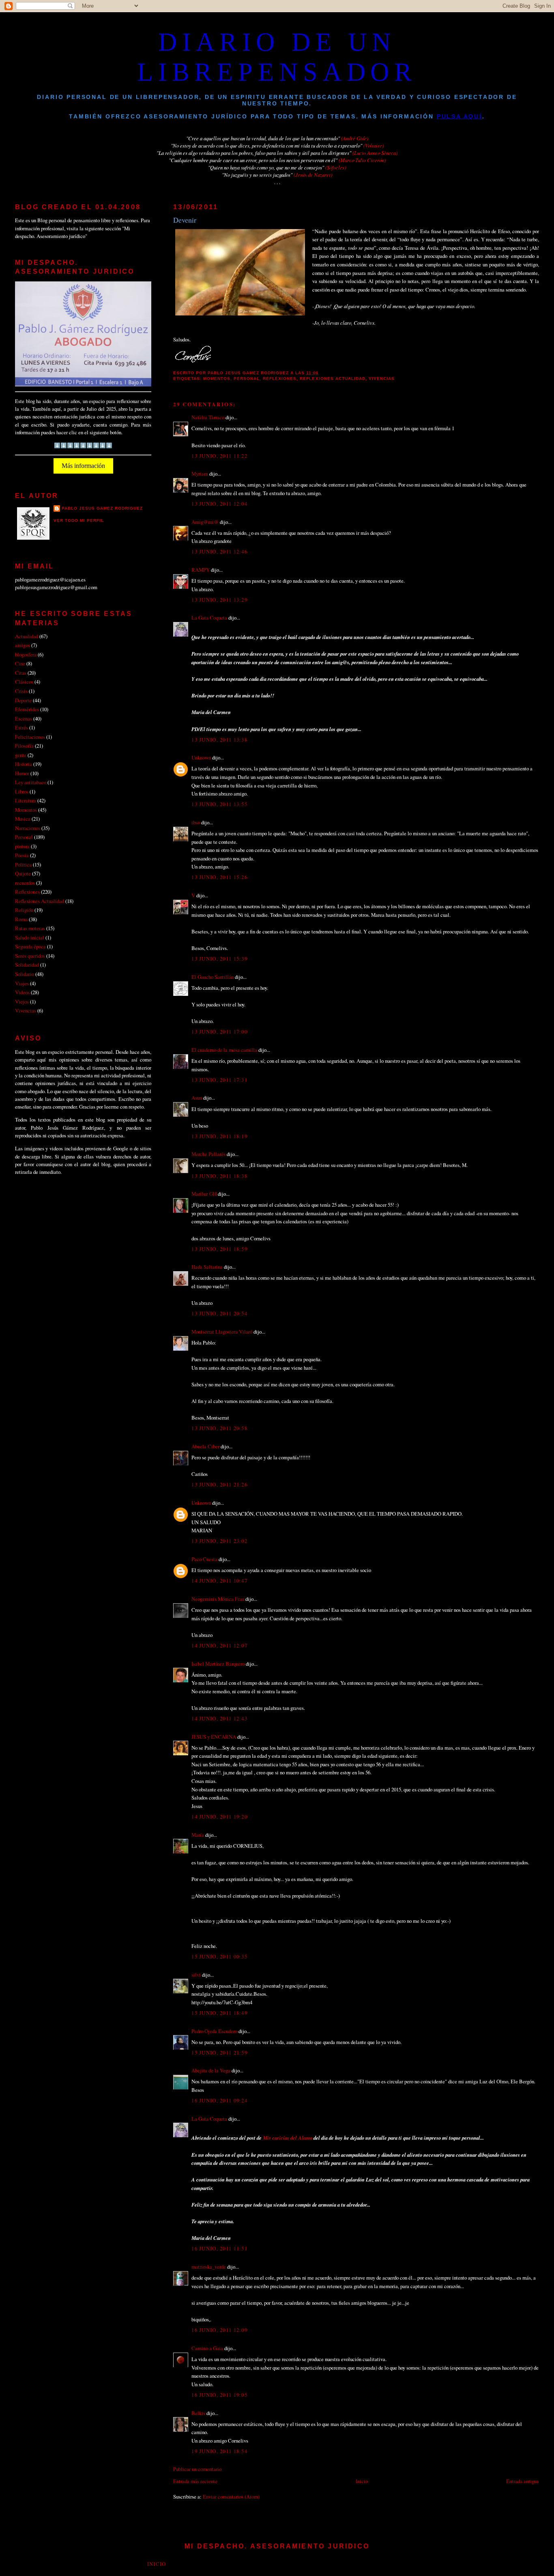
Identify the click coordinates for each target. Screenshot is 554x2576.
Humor (22, 773)
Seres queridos (30, 956)
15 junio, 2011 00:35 (219, 1956)
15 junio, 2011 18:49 (219, 2013)
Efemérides (27, 709)
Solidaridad (27, 965)
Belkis (198, 2413)
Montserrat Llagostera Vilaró (222, 1332)
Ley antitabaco (31, 782)
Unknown (201, 757)
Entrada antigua (523, 2481)
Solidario (25, 974)
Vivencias (382, 379)
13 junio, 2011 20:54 (219, 1313)
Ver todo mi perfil (79, 520)
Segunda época (30, 946)
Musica (23, 819)
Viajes (22, 983)
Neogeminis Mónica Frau (218, 1599)
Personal (247, 379)
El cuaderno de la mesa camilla (224, 1050)
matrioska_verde (209, 2267)
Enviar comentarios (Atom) (231, 2497)
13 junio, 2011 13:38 (219, 740)
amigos (23, 645)
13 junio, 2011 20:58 (219, 1428)
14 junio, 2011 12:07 (219, 1645)
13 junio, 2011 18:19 (219, 1136)
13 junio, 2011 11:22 (219, 456)
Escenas (24, 719)
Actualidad (27, 636)
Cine (20, 663)
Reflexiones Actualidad (332, 379)
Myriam (200, 474)
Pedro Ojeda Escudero (214, 2031)
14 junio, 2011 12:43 (219, 1718)
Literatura (26, 800)
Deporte (23, 700)
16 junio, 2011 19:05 (219, 2395)
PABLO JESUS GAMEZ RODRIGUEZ (102, 508)
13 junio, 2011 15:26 (219, 877)
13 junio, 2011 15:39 (219, 959)
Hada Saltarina (207, 1267)
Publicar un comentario (197, 2469)
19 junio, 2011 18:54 (219, 2451)
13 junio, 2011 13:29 (219, 600)
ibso (196, 822)
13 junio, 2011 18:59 (219, 1249)
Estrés (21, 727)
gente (21, 755)
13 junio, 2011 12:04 (219, 504)
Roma (21, 919)
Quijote (23, 873)
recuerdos (25, 883)
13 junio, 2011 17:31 (219, 1080)
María (198, 1835)
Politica (23, 864)
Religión (24, 910)
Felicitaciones (30, 737)
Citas (21, 673)
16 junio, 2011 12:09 (219, 2330)
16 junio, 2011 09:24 (219, 2100)
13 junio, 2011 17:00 (219, 1032)
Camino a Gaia (207, 2348)
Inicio (362, 2481)
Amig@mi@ (205, 522)
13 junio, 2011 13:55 (219, 804)
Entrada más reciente (195, 2481)
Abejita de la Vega (211, 2070)
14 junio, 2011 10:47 (219, 1581)
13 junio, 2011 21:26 (219, 1484)
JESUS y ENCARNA (214, 1737)
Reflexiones (280, 379)
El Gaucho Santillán (213, 977)
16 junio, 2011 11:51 (219, 2248)
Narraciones (28, 828)
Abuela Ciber (205, 1446)
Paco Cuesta (204, 1559)
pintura (22, 846)
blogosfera (26, 654)
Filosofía (24, 746)
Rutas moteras (30, 928)
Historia (24, 764)
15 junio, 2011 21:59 (219, 2053)
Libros (22, 791)
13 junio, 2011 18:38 (219, 1176)
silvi (196, 1975)
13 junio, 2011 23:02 (219, 1541)
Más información (83, 466)
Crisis (21, 691)
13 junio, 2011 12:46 (219, 551)
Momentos (217, 379)
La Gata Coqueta (209, 618)
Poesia (22, 855)
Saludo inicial (30, 937)
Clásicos (24, 682)
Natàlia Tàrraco (208, 417)
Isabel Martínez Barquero (218, 1664)
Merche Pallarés (208, 1154)
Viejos (22, 1002)
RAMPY (201, 570)
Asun (197, 1098)
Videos (22, 992)
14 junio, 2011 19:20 (219, 1817)
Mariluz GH (204, 1194)
